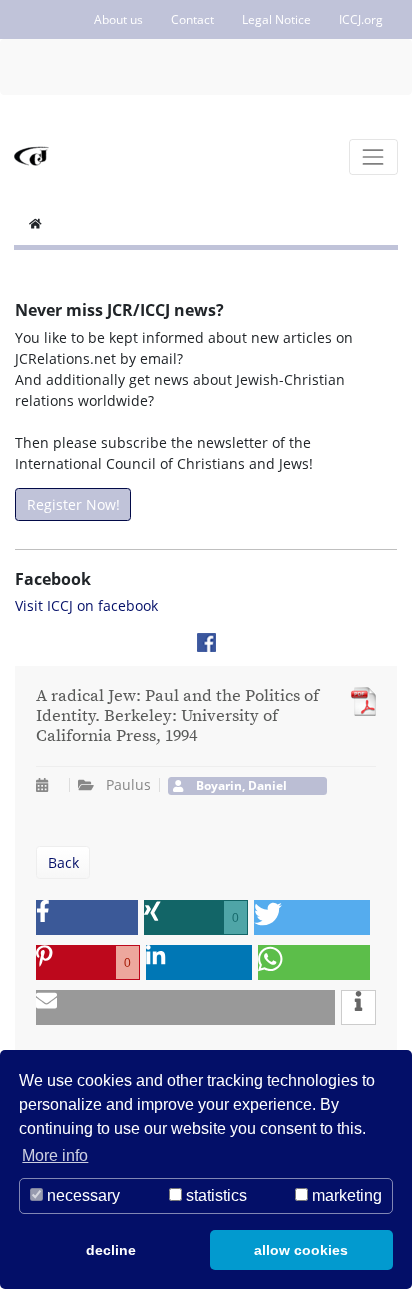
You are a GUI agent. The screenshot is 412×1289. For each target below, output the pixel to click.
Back (63, 862)
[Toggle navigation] (373, 156)
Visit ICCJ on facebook (86, 605)
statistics (214, 1195)
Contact (192, 19)
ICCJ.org (361, 19)
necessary (81, 1195)
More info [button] (55, 1155)
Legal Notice (276, 19)
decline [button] (111, 1250)
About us (118, 19)
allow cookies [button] (301, 1250)
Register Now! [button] (73, 504)
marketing (345, 1195)
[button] (87, 917)
